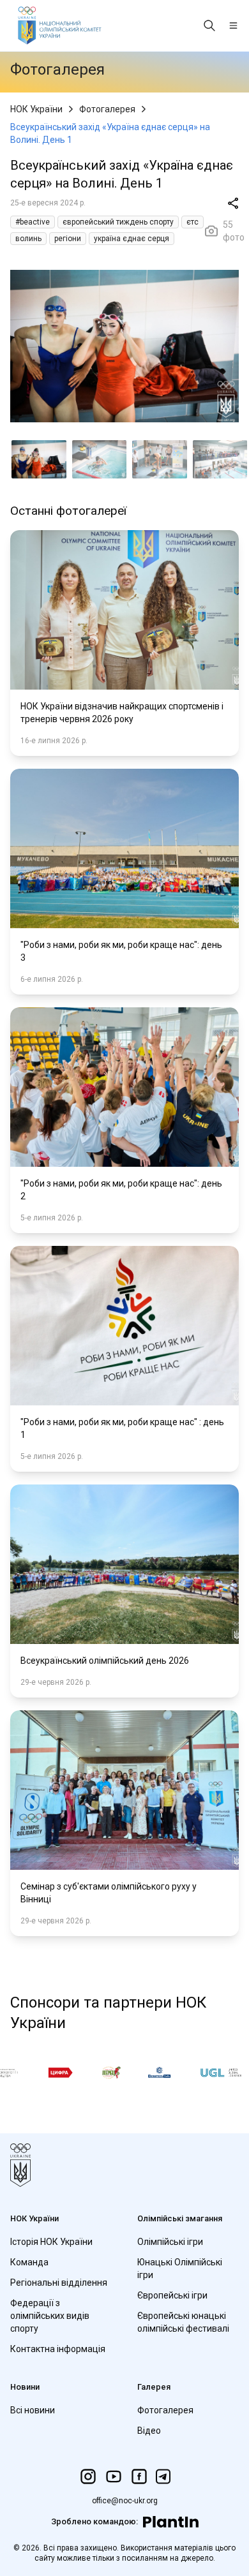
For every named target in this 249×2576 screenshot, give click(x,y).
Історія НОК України (51, 2242)
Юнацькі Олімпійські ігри (180, 2269)
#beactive (33, 222)
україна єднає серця (132, 239)
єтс (192, 222)
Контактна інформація (58, 2349)
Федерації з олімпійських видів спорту (50, 2316)
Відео (149, 2431)
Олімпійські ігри (170, 2242)
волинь (28, 239)
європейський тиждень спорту (118, 222)
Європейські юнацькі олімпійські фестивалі (183, 2322)
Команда (29, 2262)
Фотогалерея (107, 109)
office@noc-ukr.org (125, 2501)
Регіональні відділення (59, 2283)
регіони (68, 239)
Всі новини (33, 2410)
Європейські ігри (172, 2295)
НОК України (36, 109)
